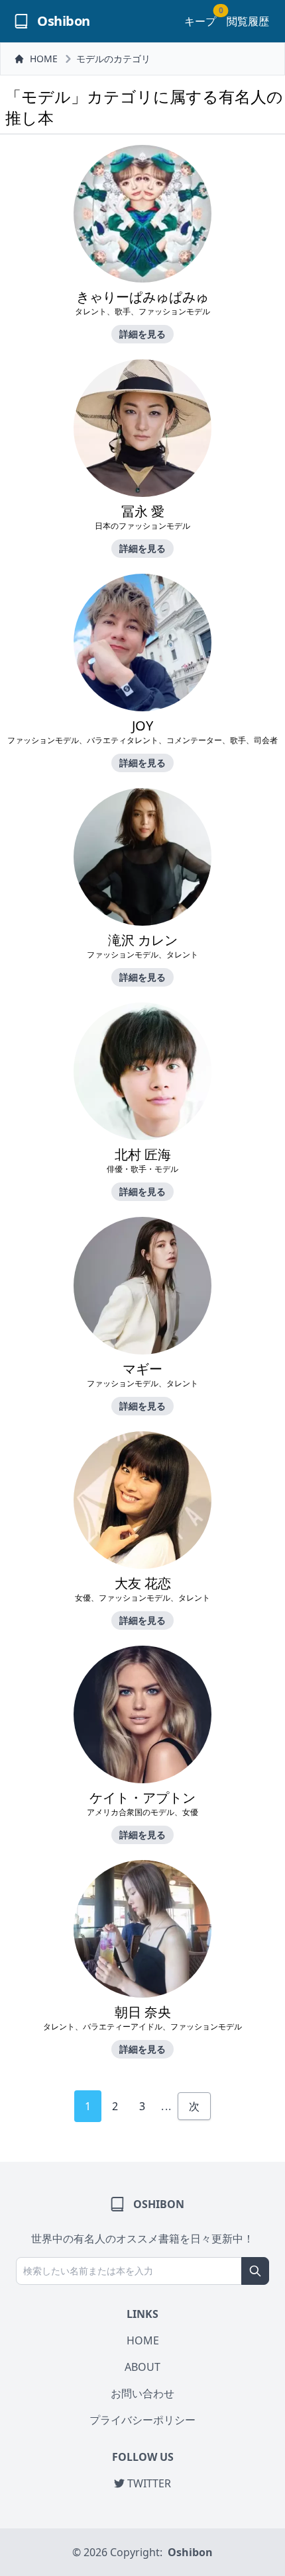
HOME (44, 59)
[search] (255, 2271)
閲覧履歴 (248, 21)
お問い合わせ (142, 2393)
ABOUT (142, 2367)
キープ (200, 21)
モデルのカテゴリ (113, 59)
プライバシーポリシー (142, 2420)
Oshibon (190, 2552)
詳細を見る (142, 334)
